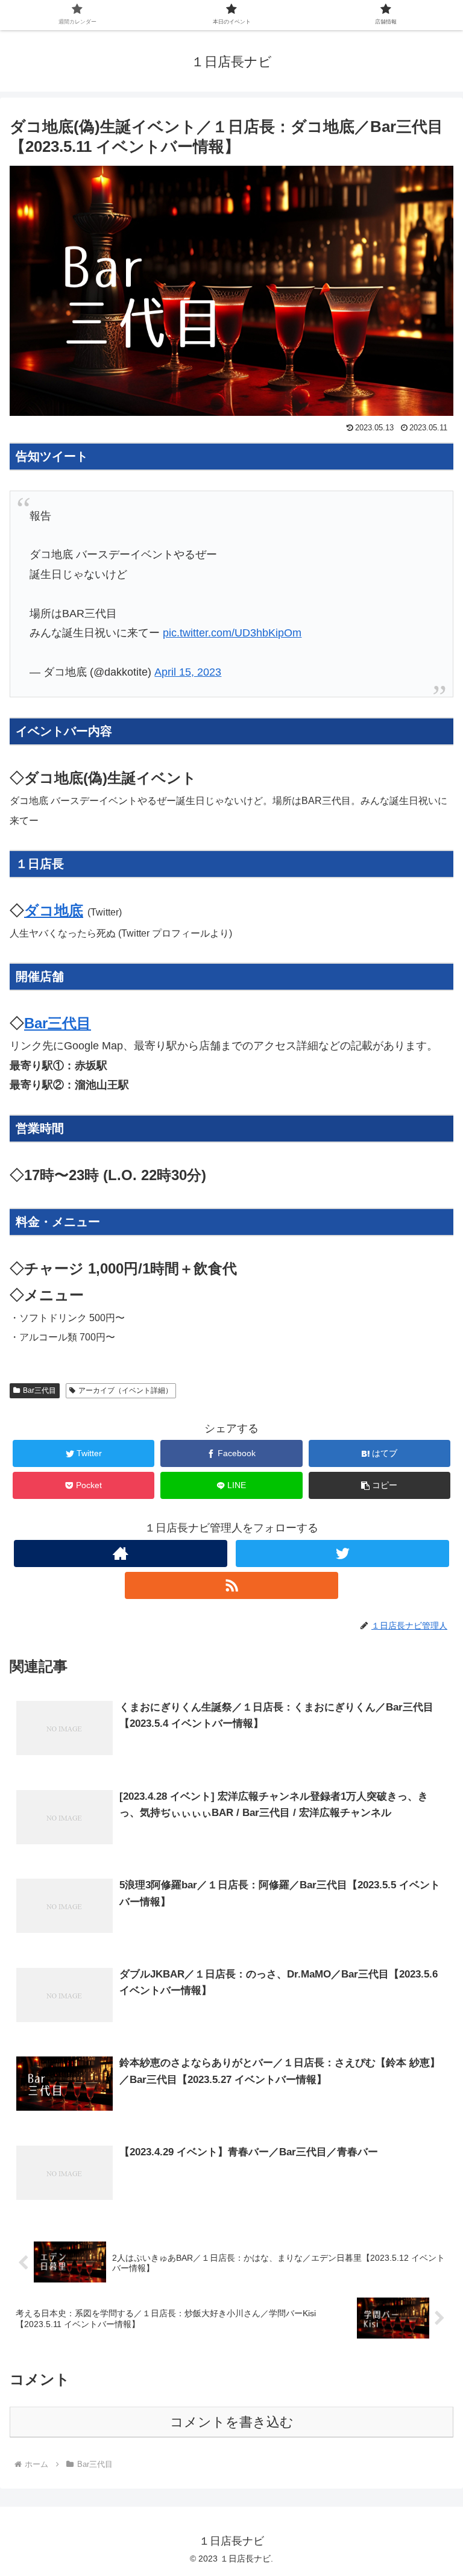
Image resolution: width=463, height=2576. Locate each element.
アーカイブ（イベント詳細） (125, 1390)
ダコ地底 (54, 910)
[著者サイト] (120, 1553)
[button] (380, 1485)
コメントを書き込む (232, 2422)
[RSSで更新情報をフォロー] (231, 1585)
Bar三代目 (58, 1023)
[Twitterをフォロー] (342, 1553)
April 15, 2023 (188, 672)
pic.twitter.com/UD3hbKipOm (232, 633)
